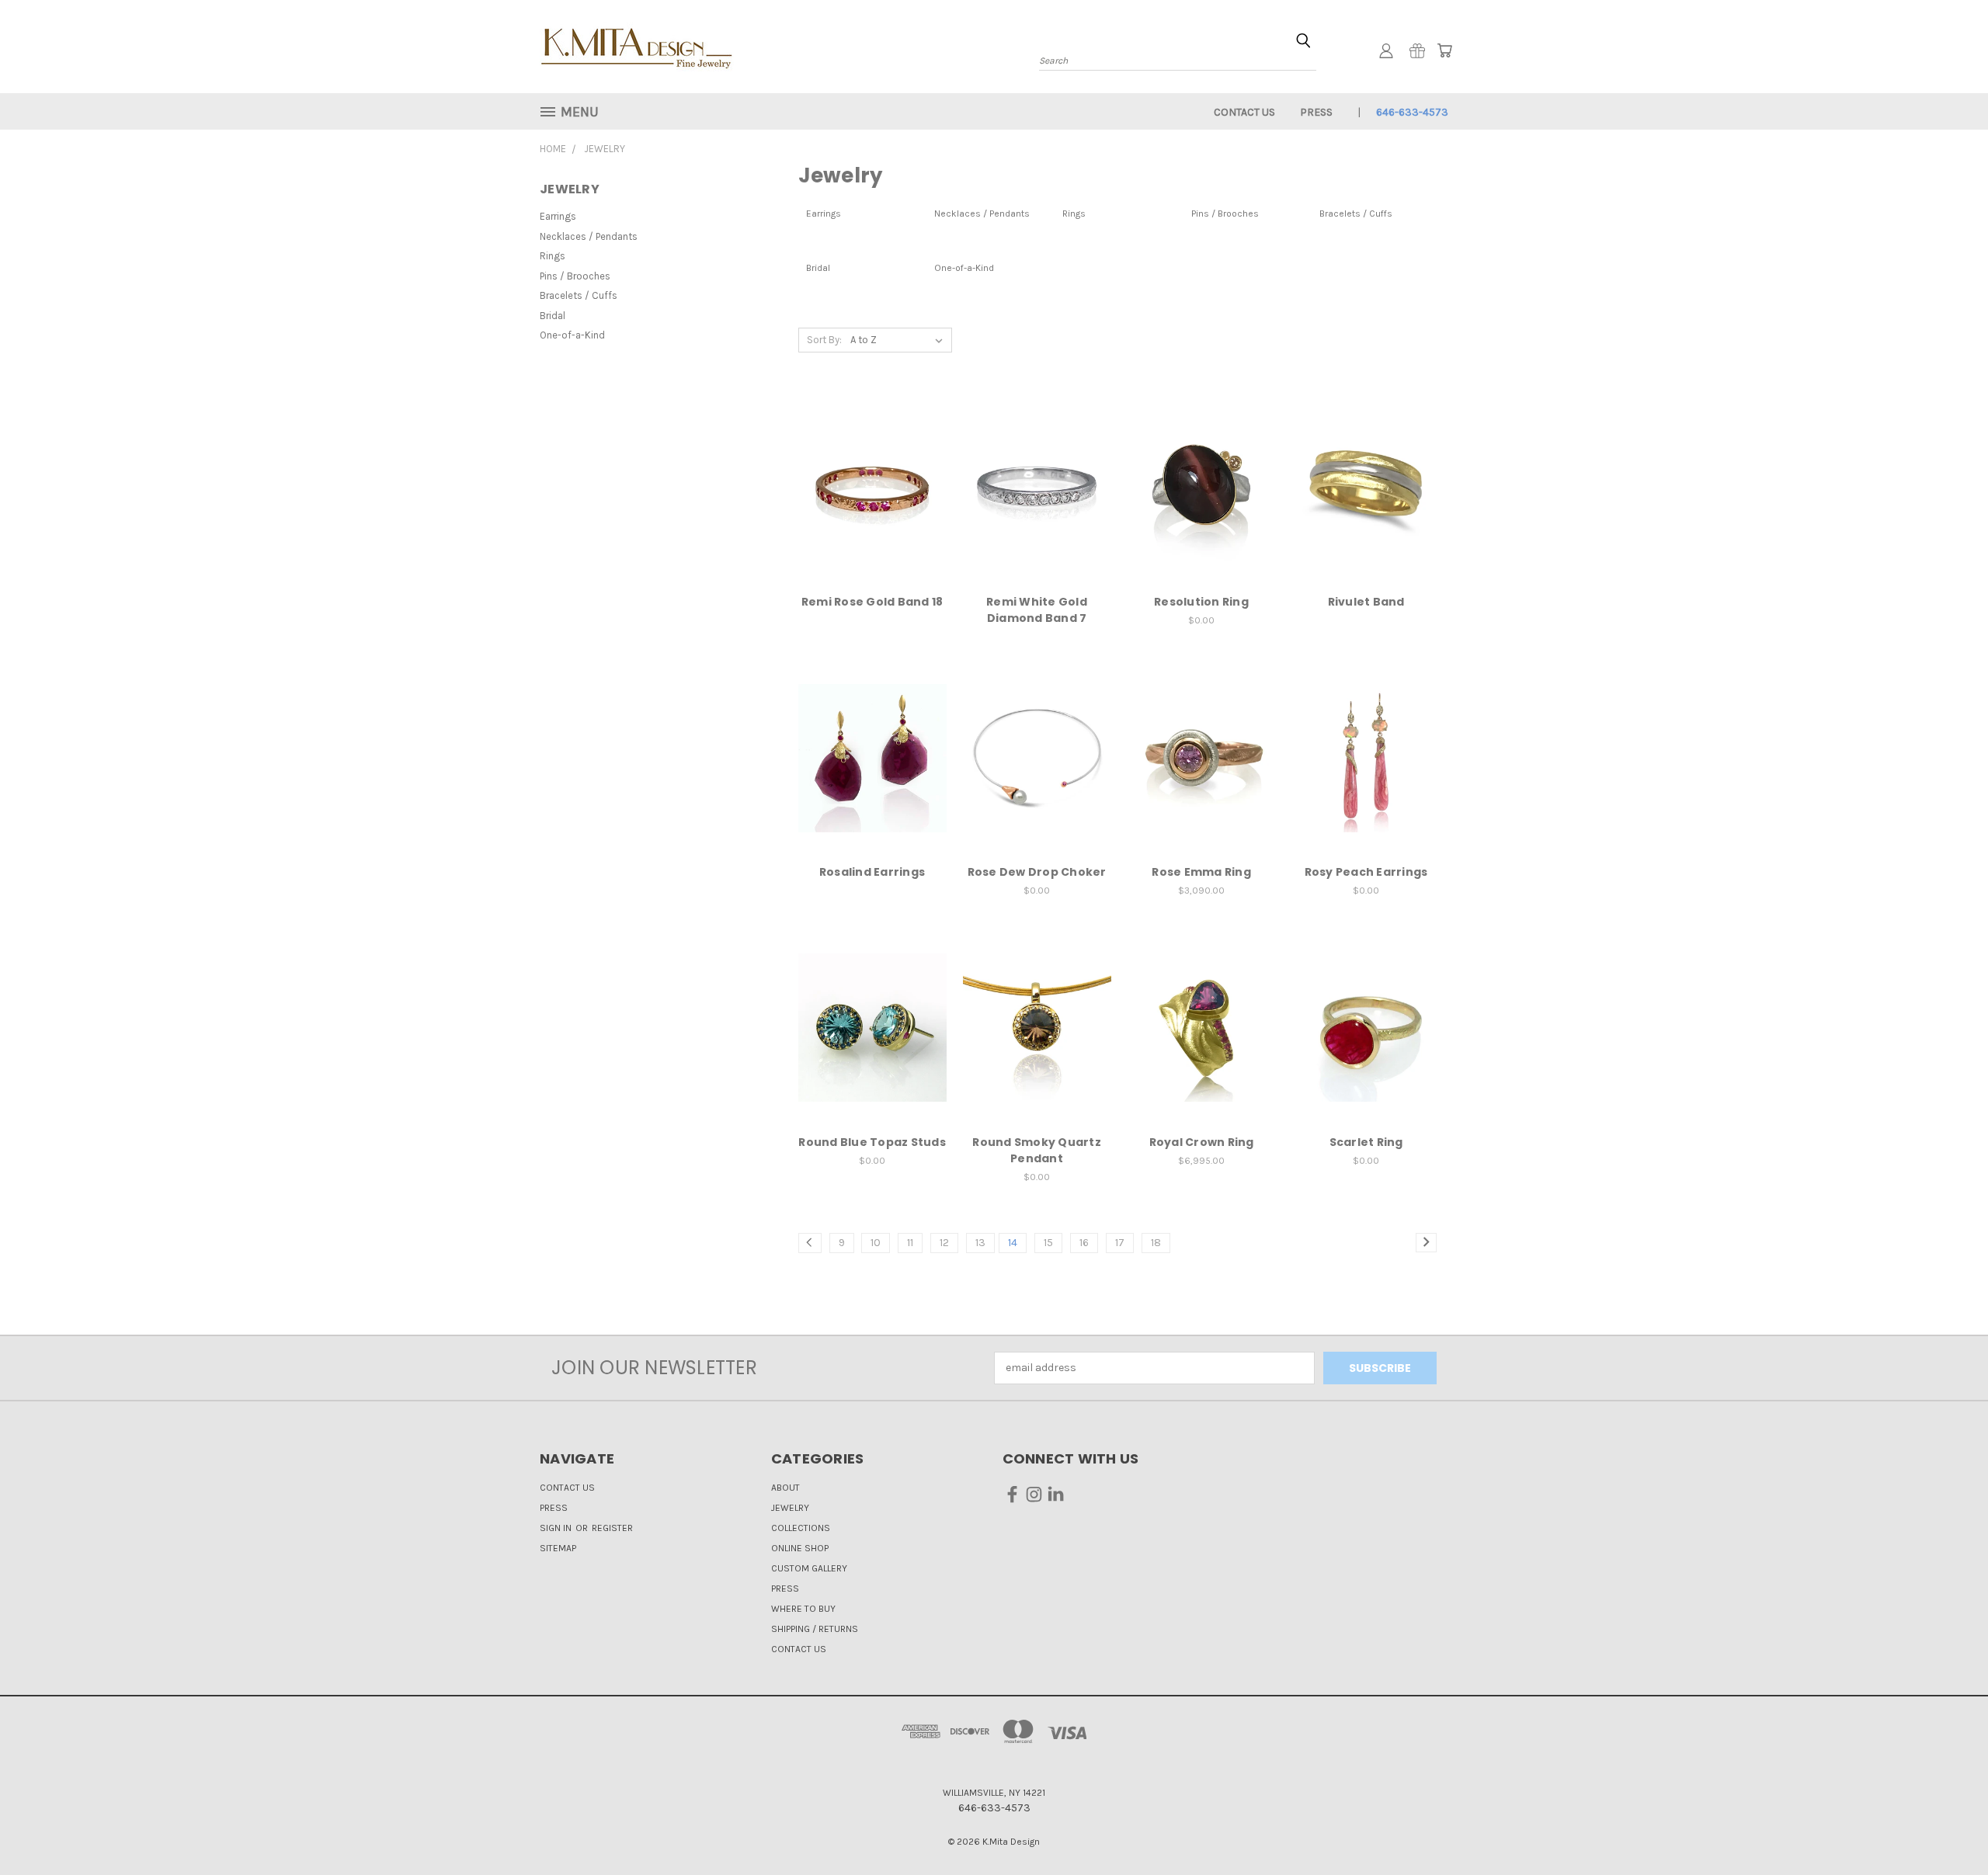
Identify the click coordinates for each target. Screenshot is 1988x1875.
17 (1120, 1243)
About (785, 1488)
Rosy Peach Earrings (1366, 872)
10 (876, 1243)
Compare (867, 500)
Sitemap (558, 1548)
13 (980, 1243)
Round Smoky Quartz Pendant (1037, 1150)
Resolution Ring (1201, 602)
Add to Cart (1202, 1055)
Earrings (558, 216)
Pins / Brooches (575, 276)
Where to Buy (803, 1609)
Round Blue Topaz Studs (872, 1142)
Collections (801, 1528)
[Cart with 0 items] (1444, 50)
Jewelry (790, 1508)
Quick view (872, 470)
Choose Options (1202, 785)
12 (944, 1243)
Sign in (557, 1528)
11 (910, 1243)
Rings (553, 256)
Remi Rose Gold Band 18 (872, 602)
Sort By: (824, 340)
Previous (1947, 1826)
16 (1084, 1243)
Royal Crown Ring (1202, 1142)
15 (1048, 1243)
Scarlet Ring (1366, 1142)
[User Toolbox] (1386, 50)
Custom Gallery (809, 1568)
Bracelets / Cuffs (579, 295)
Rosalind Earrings (872, 872)
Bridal (553, 316)
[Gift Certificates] (1417, 50)
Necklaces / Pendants (589, 236)
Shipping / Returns (815, 1629)
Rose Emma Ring (1201, 872)
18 (1156, 1243)
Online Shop (800, 1548)
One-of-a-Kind (572, 335)
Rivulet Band (1366, 602)
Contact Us (1244, 112)
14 (1013, 1243)
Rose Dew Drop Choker (1037, 872)
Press (1316, 112)
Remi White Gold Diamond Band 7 (1037, 610)
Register (612, 1528)
